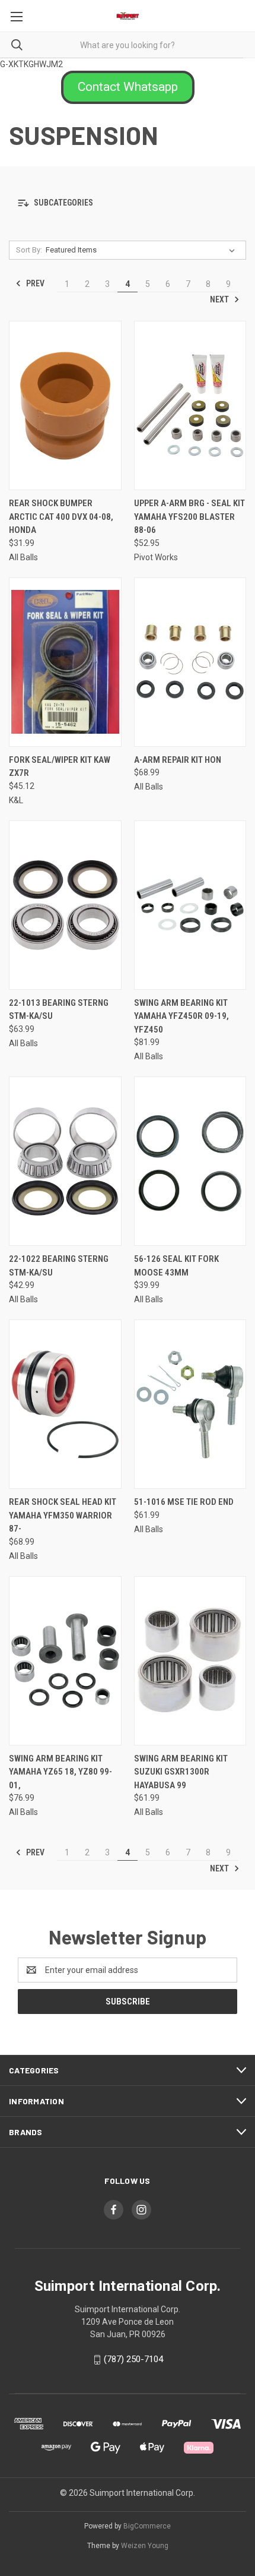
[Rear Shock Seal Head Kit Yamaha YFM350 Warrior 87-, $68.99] (65, 1404)
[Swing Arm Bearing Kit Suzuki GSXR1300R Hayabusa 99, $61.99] (190, 1661)
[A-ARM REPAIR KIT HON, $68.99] (190, 662)
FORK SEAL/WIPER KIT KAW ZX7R (60, 767)
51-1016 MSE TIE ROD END (184, 1502)
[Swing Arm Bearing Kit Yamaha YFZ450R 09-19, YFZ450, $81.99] (190, 905)
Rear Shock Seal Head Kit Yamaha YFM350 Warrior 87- (63, 1515)
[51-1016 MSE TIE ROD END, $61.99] (190, 1404)
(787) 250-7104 (133, 2359)
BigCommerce (147, 2526)
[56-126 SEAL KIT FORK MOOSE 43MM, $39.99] (190, 1161)
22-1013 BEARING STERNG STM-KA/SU (59, 1010)
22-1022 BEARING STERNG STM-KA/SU (59, 1266)
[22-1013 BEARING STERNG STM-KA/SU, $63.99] (65, 905)
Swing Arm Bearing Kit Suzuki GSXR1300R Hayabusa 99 (181, 1772)
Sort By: (29, 250)
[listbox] (143, 250)
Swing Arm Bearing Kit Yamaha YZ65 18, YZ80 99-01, (60, 1772)
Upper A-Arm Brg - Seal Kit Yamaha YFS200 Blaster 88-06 (189, 517)
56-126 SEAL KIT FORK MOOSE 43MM (176, 1266)
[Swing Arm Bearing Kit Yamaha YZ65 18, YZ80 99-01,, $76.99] (65, 1661)
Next (220, 299)
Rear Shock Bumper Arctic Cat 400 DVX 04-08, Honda (61, 517)
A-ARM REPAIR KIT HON (178, 760)
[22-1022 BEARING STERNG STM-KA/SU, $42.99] (65, 1161)
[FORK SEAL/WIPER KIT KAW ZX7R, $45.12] (65, 662)
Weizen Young (145, 2546)
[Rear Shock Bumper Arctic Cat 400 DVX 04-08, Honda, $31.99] (65, 405)
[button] (128, 87)
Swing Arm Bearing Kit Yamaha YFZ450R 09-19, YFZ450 (181, 1016)
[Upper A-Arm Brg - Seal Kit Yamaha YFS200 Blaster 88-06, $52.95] (190, 405)
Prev (34, 283)
